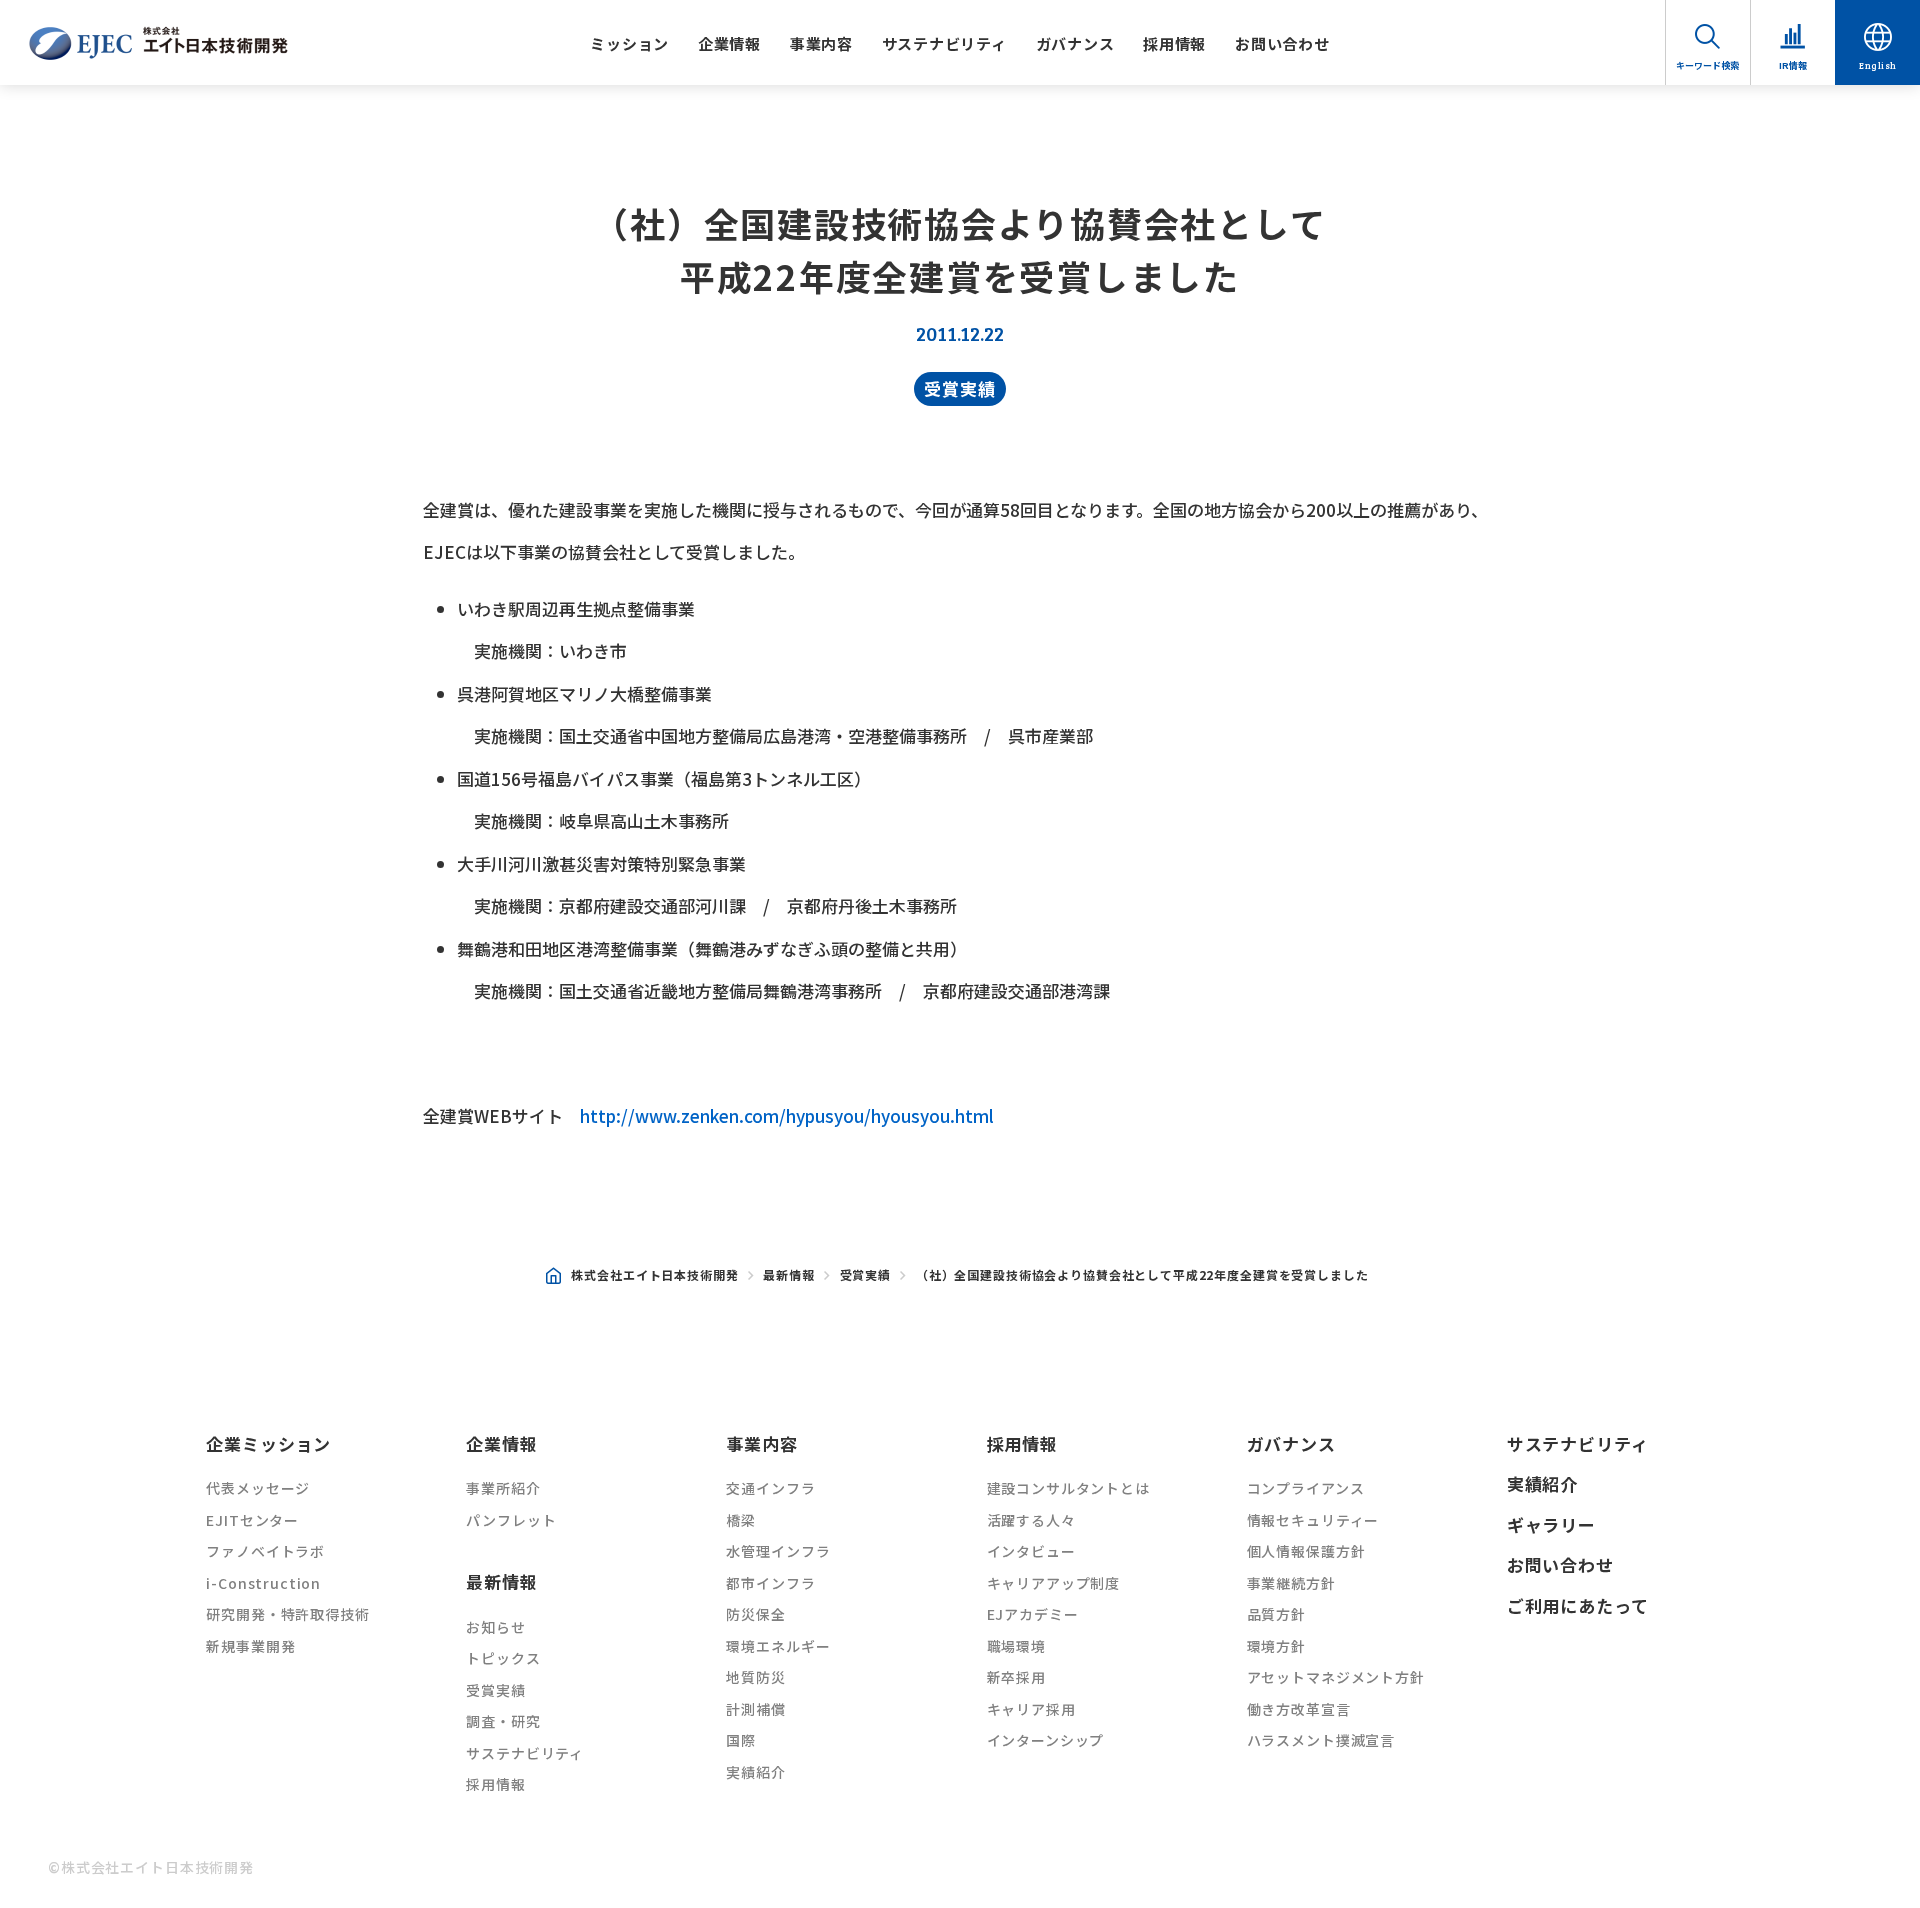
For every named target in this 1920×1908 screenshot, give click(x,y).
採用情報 (1174, 43)
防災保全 (755, 1614)
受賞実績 (959, 388)
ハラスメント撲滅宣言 (1321, 1740)
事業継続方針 (1291, 1583)
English (1878, 65)
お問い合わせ (1282, 43)
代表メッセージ (258, 1488)
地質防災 (755, 1677)
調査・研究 (503, 1721)
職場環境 (1016, 1646)
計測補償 (755, 1709)
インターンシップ (1046, 1740)
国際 (741, 1740)
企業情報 (729, 43)
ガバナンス (1075, 43)
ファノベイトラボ (265, 1551)
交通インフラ (770, 1488)
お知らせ (495, 1627)
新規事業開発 (250, 1646)
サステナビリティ (944, 43)
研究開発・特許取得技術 (287, 1614)
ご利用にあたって (1578, 1605)
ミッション (629, 43)
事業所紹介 (503, 1488)
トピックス (503, 1658)
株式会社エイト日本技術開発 (654, 1274)
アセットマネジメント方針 (1336, 1677)
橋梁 (741, 1520)
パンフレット (511, 1520)
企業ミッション (268, 1443)
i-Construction (263, 1583)
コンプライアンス (1306, 1488)
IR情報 (1793, 65)
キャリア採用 (1031, 1709)
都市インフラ (770, 1583)
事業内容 (821, 43)
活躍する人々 (1031, 1520)
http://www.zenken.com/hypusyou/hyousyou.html (787, 1115)
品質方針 (1276, 1614)
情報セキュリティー (1313, 1520)
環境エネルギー (778, 1646)
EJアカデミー (1033, 1614)
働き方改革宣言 (1299, 1709)
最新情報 (788, 1274)
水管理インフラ (778, 1551)
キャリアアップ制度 (1054, 1583)
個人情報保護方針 (1306, 1551)
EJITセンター (252, 1520)
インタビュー (1031, 1551)
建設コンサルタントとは (1068, 1488)
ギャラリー (1551, 1524)
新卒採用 (1016, 1677)
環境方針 (1276, 1646)
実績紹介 (755, 1772)
